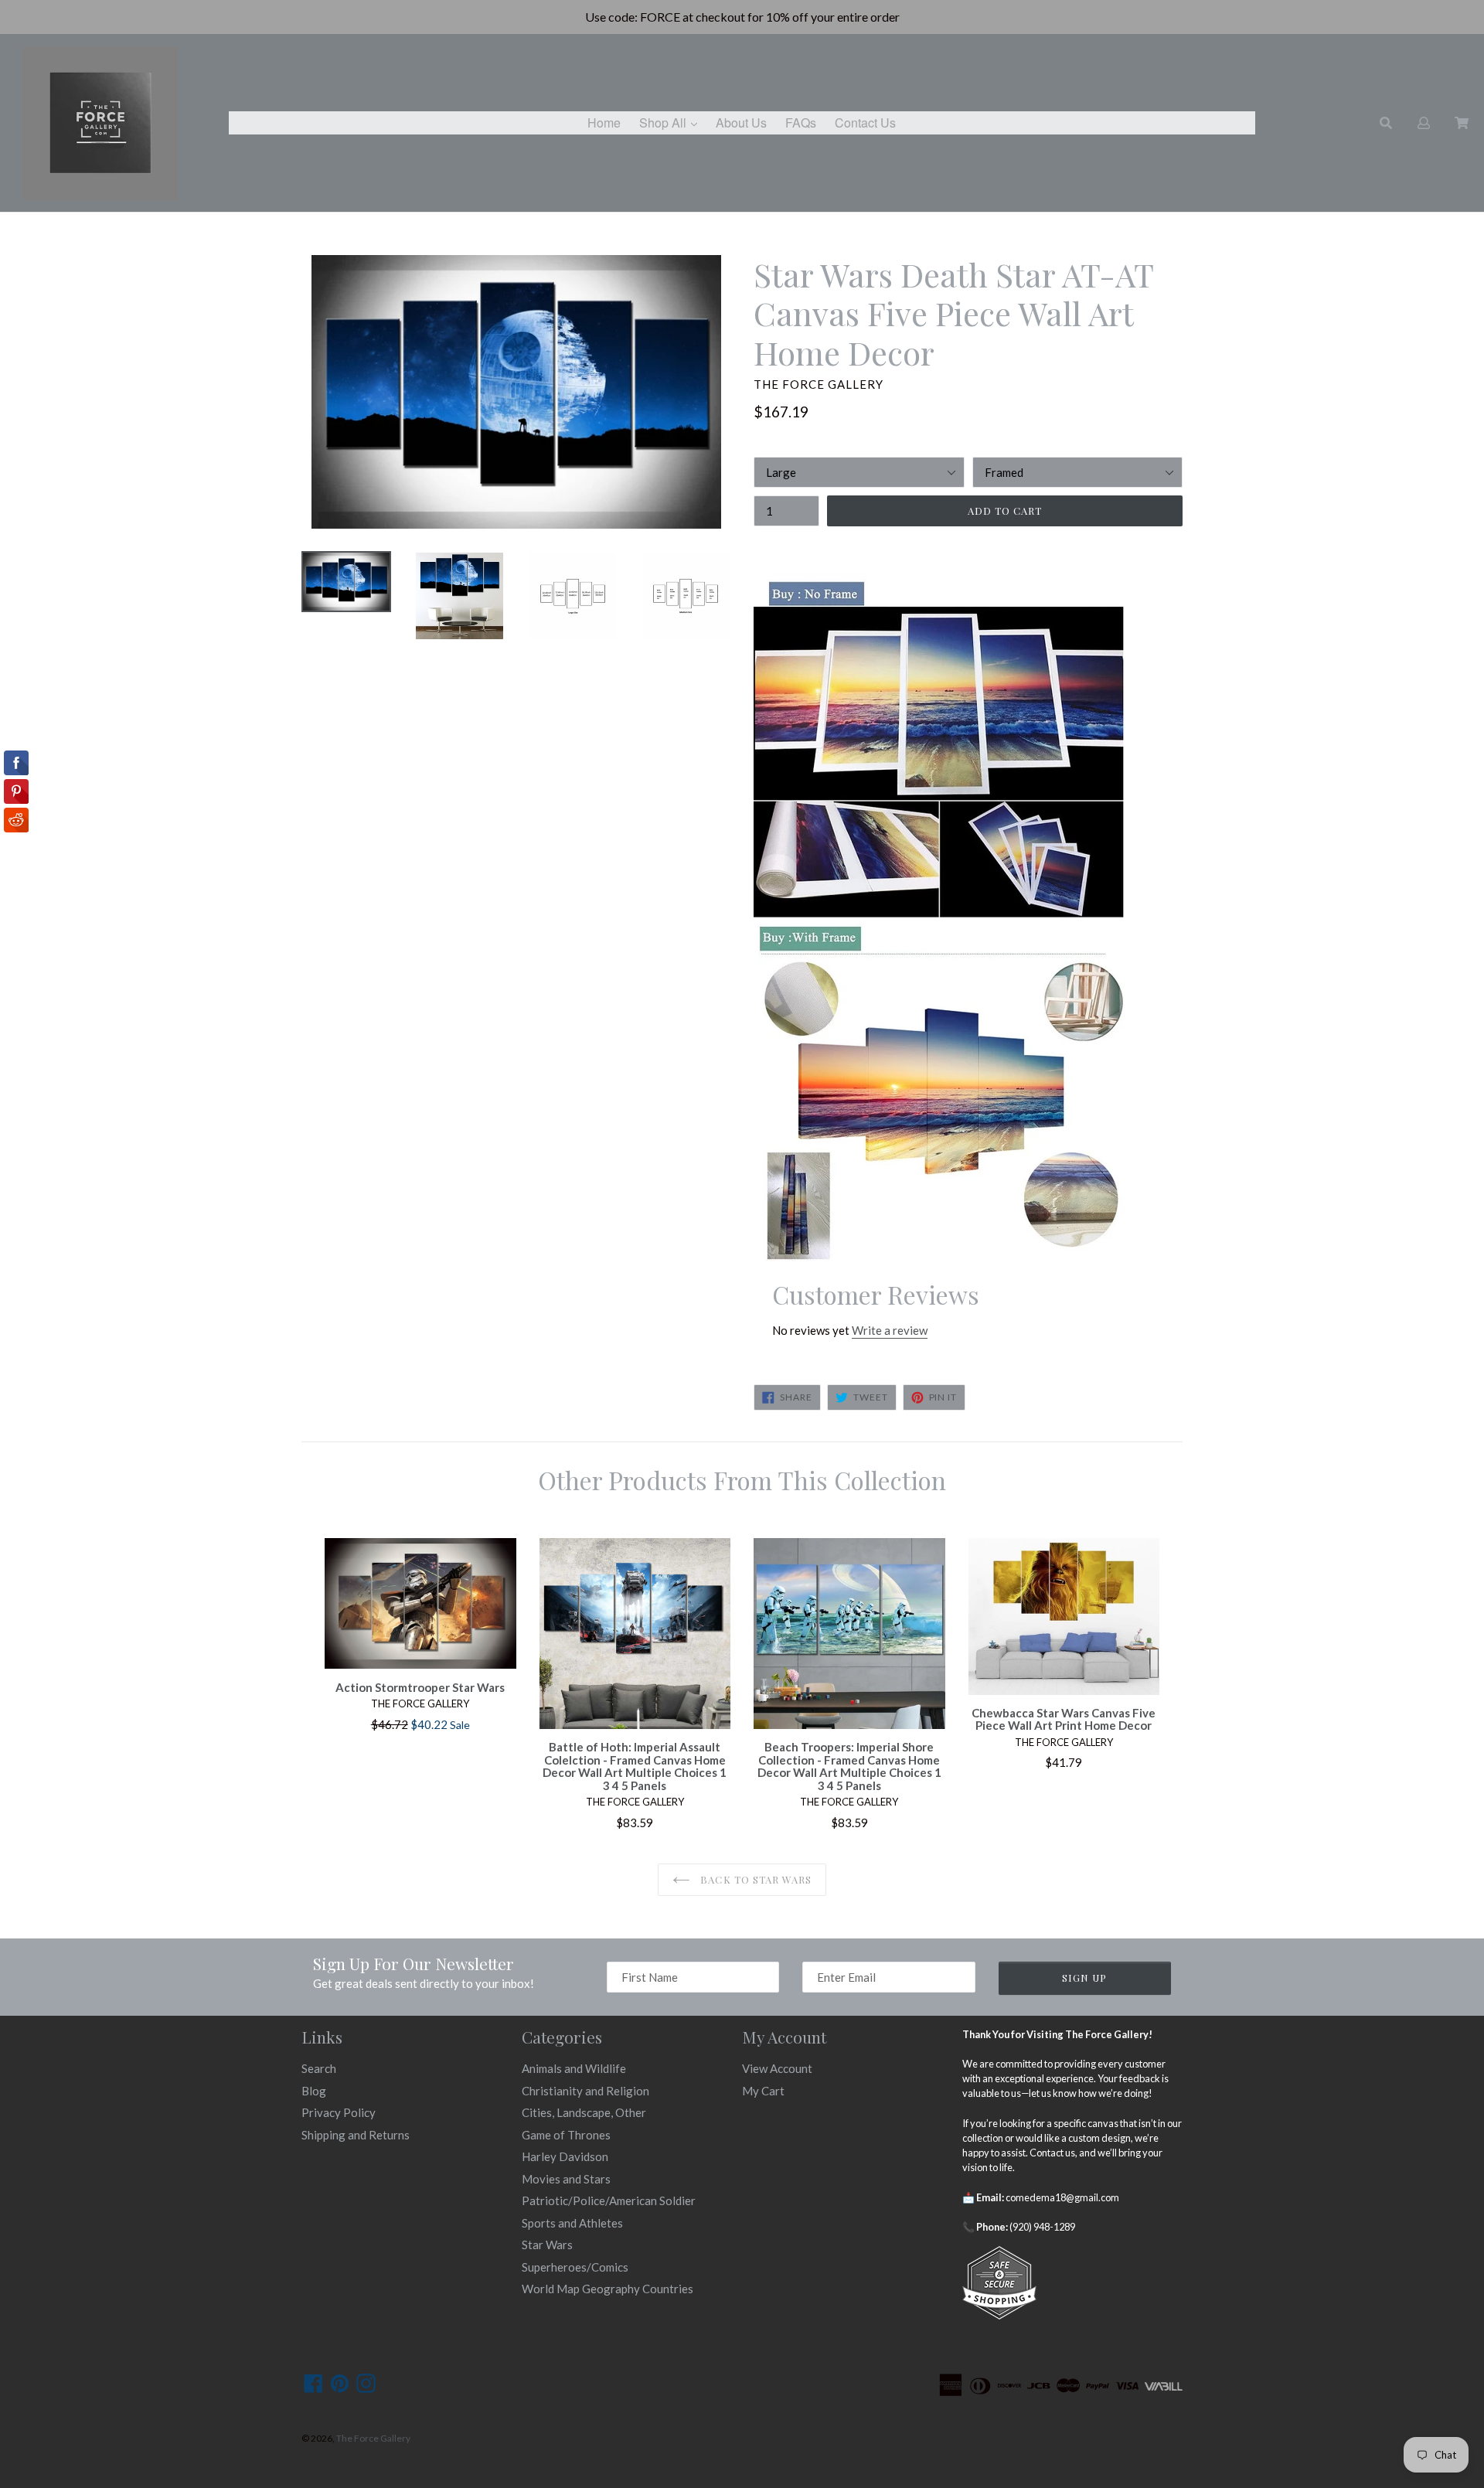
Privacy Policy (339, 2112)
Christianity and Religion (585, 2091)
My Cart (763, 2091)
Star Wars (547, 2245)
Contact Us (865, 123)
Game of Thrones (566, 2135)
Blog (314, 2091)
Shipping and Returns (356, 2135)
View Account (777, 2068)
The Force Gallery (373, 2438)
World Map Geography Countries (608, 2289)
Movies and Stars (566, 2179)
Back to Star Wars (754, 1879)
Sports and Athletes (572, 2223)
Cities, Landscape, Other (584, 2112)
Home (604, 123)
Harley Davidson (565, 2156)
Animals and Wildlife (574, 2068)
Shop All (672, 122)
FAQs (801, 123)
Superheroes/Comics (575, 2267)
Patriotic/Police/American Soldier (609, 2200)
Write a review (890, 1330)
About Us (741, 123)
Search (319, 2068)
